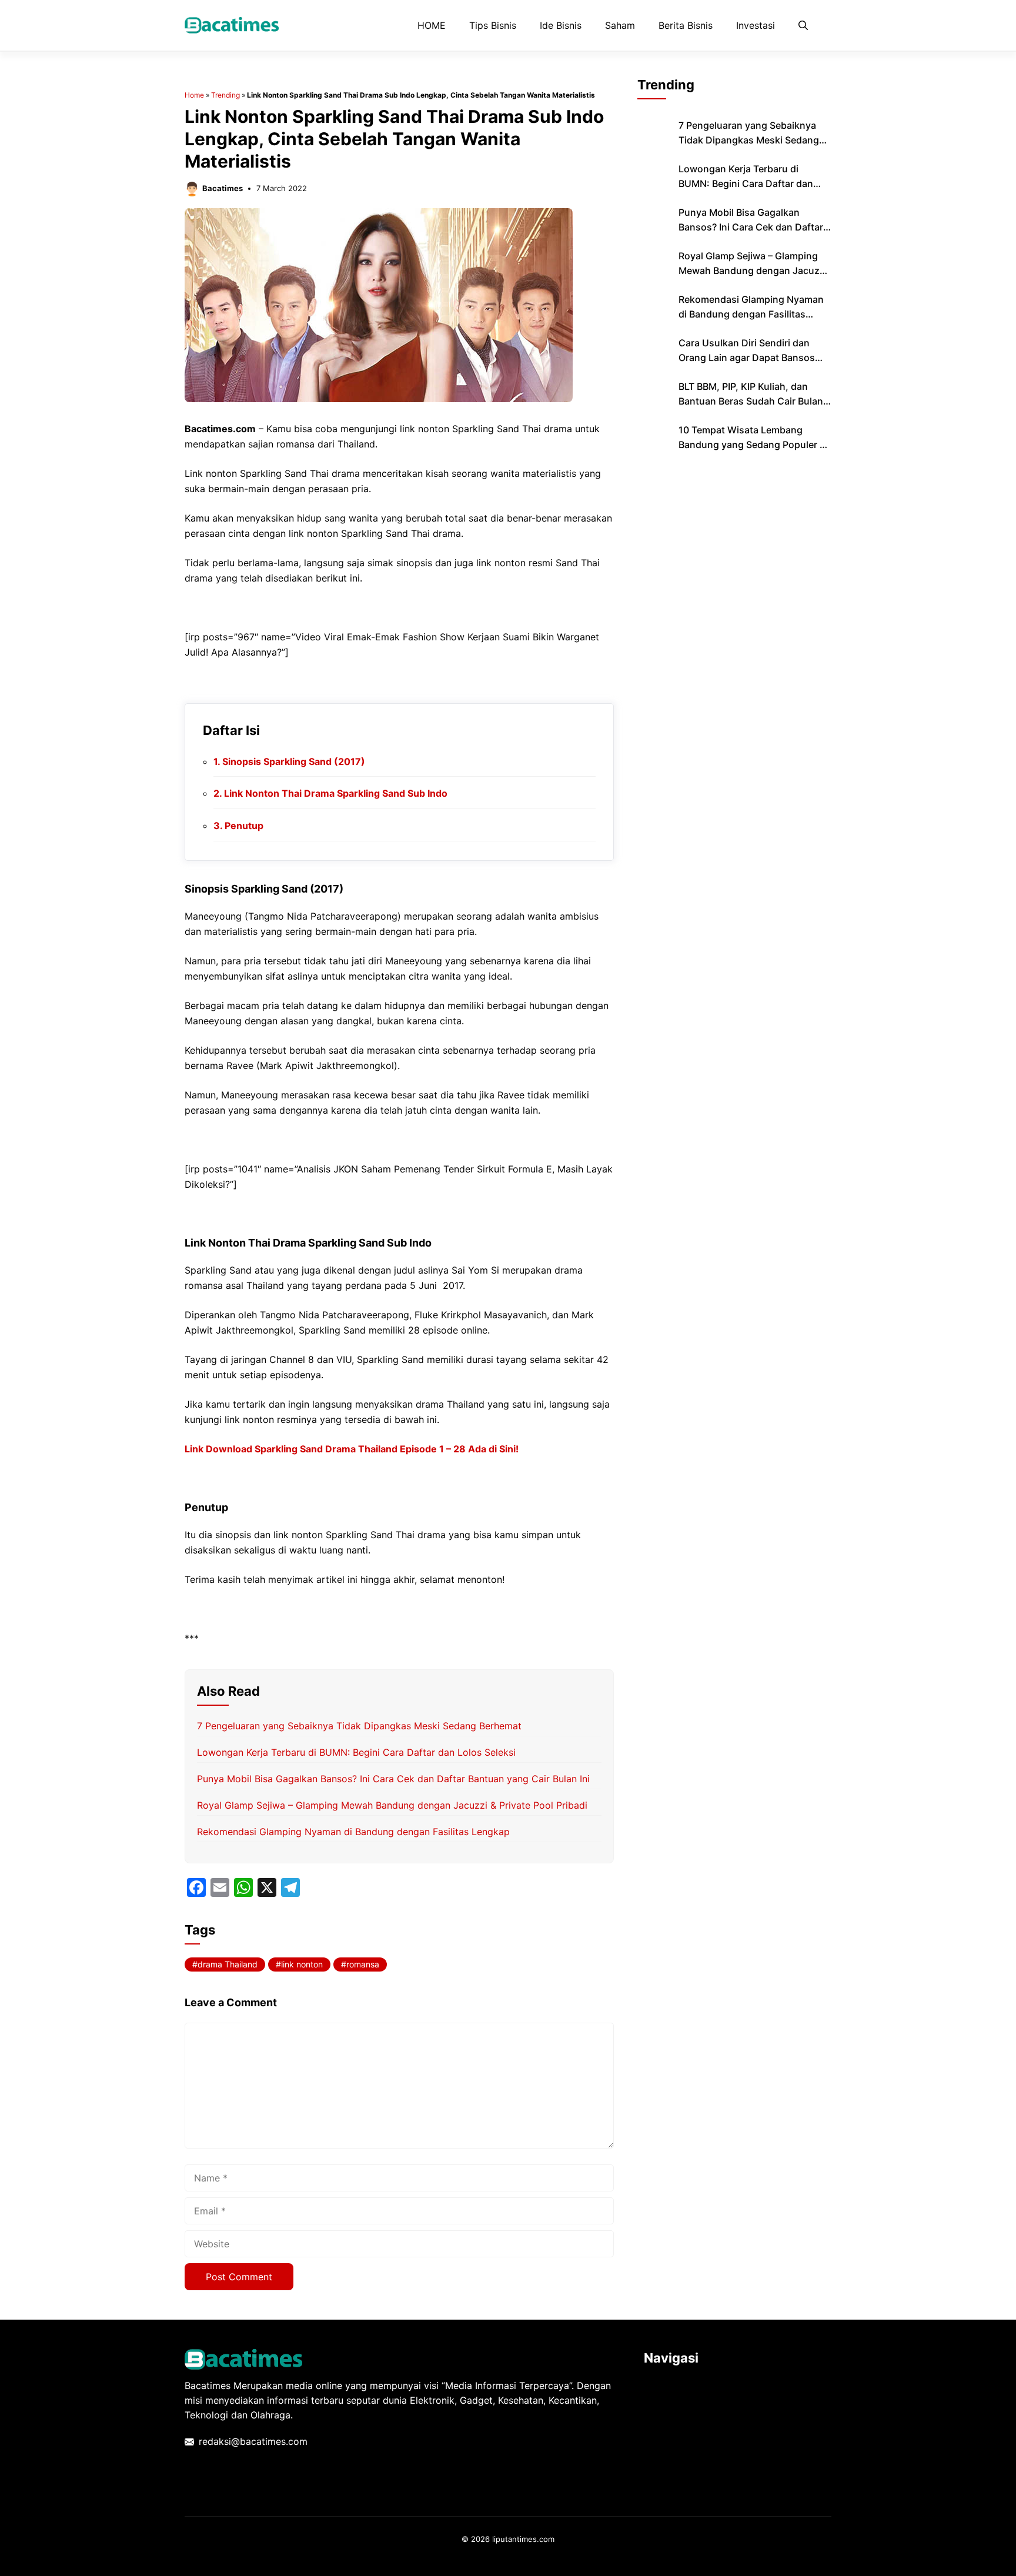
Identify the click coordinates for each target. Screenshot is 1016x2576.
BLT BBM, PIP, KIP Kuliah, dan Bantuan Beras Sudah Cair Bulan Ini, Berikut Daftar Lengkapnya (751, 401)
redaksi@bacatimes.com (253, 2441)
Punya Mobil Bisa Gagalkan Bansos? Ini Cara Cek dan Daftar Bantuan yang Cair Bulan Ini (393, 1779)
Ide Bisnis (561, 25)
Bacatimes (223, 188)
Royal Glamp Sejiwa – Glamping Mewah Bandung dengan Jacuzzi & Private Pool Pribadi (392, 1805)
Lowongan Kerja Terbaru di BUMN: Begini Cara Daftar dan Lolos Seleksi (356, 1752)
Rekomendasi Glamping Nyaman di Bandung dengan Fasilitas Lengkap (353, 1832)
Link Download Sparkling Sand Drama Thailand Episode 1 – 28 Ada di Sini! (352, 1449)
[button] (803, 25)
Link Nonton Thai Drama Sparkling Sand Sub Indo (336, 793)
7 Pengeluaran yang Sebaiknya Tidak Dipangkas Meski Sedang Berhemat (359, 1726)
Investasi (756, 25)
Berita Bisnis (686, 25)
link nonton (302, 1964)
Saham (620, 25)
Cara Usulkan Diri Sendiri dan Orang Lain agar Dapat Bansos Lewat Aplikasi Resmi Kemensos (750, 358)
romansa (363, 1964)
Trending (225, 95)
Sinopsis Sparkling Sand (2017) (294, 761)
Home (194, 95)
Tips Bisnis (493, 25)
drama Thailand (228, 1964)
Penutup (244, 826)
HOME (432, 25)
